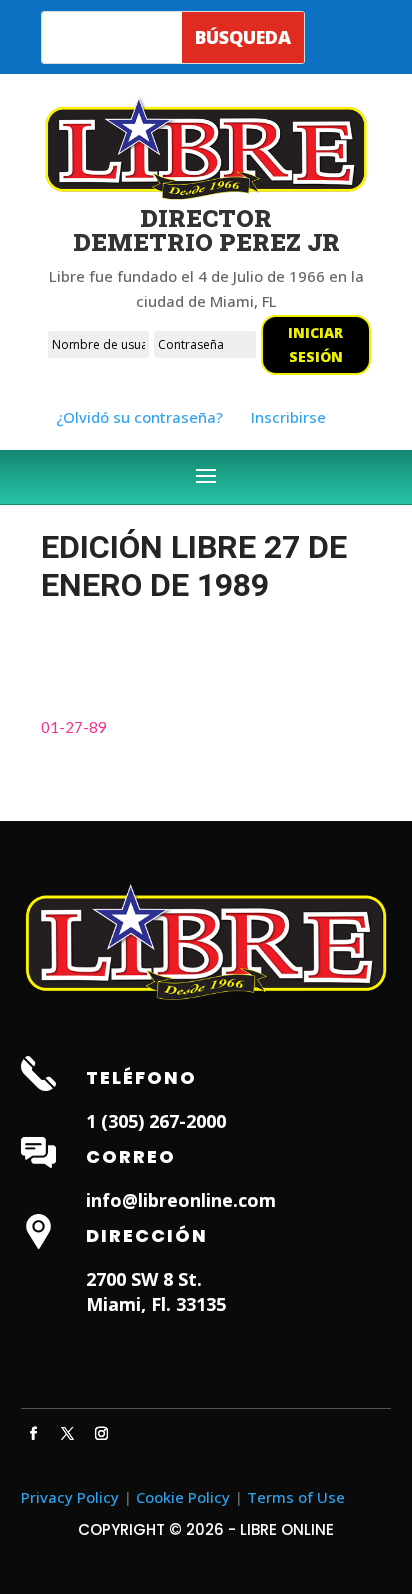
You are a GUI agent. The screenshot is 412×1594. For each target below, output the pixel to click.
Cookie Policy (183, 1497)
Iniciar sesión (315, 344)
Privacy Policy (70, 1497)
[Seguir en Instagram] (102, 1434)
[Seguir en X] (68, 1434)
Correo (131, 1156)
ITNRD (104, 1570)
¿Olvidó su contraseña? (139, 417)
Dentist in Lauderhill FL (237, 1369)
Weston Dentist (96, 1394)
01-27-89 (74, 727)
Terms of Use (296, 1497)
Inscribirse (288, 417)
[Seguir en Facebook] (34, 1434)
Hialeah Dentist (96, 1369)
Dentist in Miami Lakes (237, 1394)
